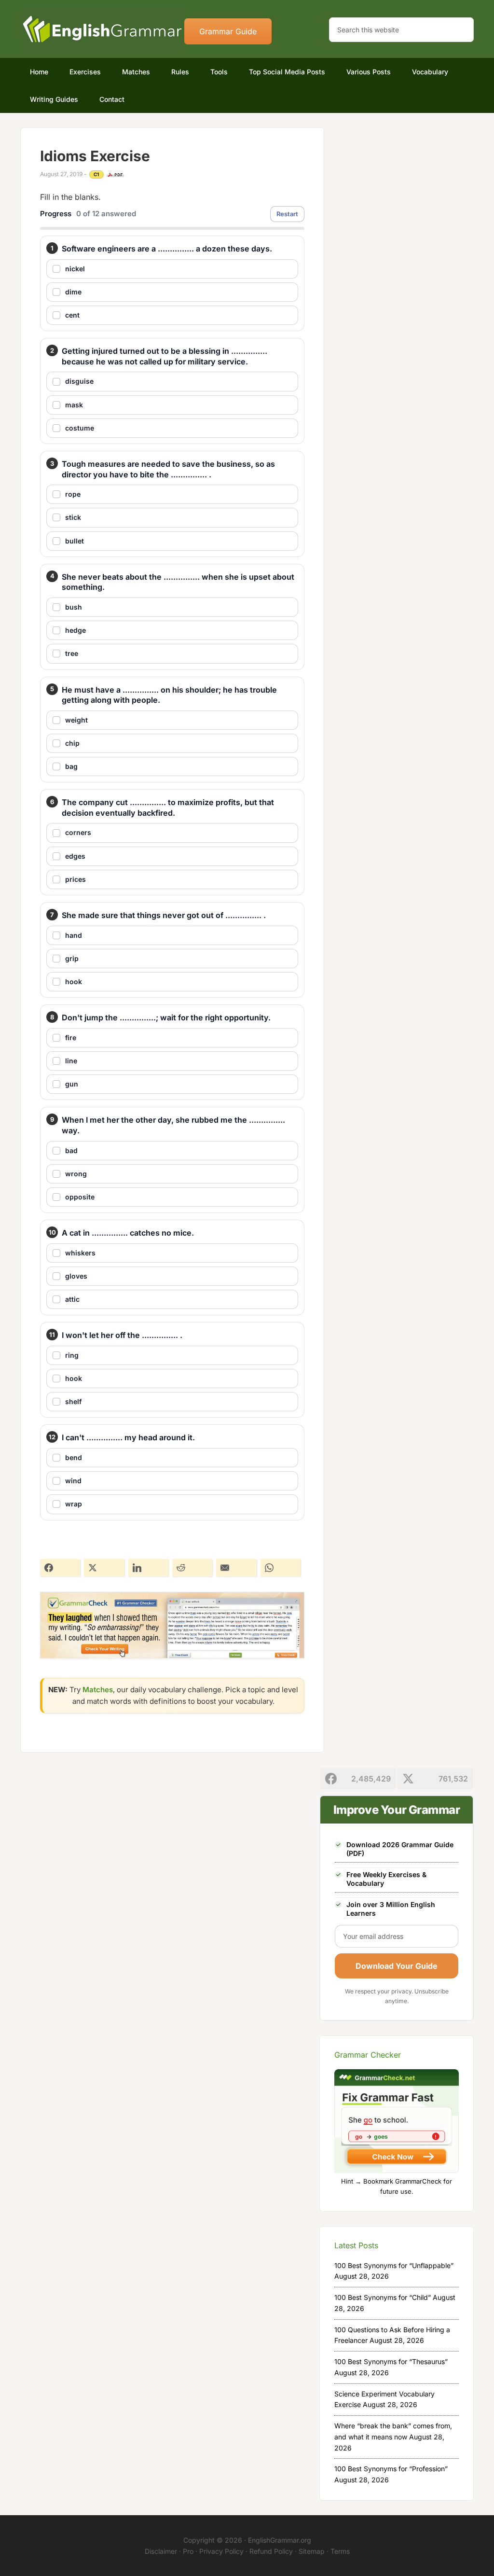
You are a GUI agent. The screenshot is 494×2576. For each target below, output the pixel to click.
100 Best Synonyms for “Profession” (391, 2469)
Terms (340, 2551)
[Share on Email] (236, 1568)
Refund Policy (271, 2551)
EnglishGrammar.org (280, 2540)
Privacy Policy (221, 2551)
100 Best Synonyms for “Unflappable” (394, 2265)
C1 (96, 174)
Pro (188, 2551)
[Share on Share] (60, 1568)
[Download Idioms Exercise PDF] (115, 175)
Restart (287, 214)
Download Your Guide (397, 1966)
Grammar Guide (228, 31)
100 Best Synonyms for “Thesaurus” (391, 2361)
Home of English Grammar (102, 29)
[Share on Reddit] (192, 1568)
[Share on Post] (104, 1568)
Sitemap (312, 2551)
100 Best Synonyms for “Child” (383, 2297)
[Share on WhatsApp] (281, 1568)
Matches (98, 1690)
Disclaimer (161, 2551)
